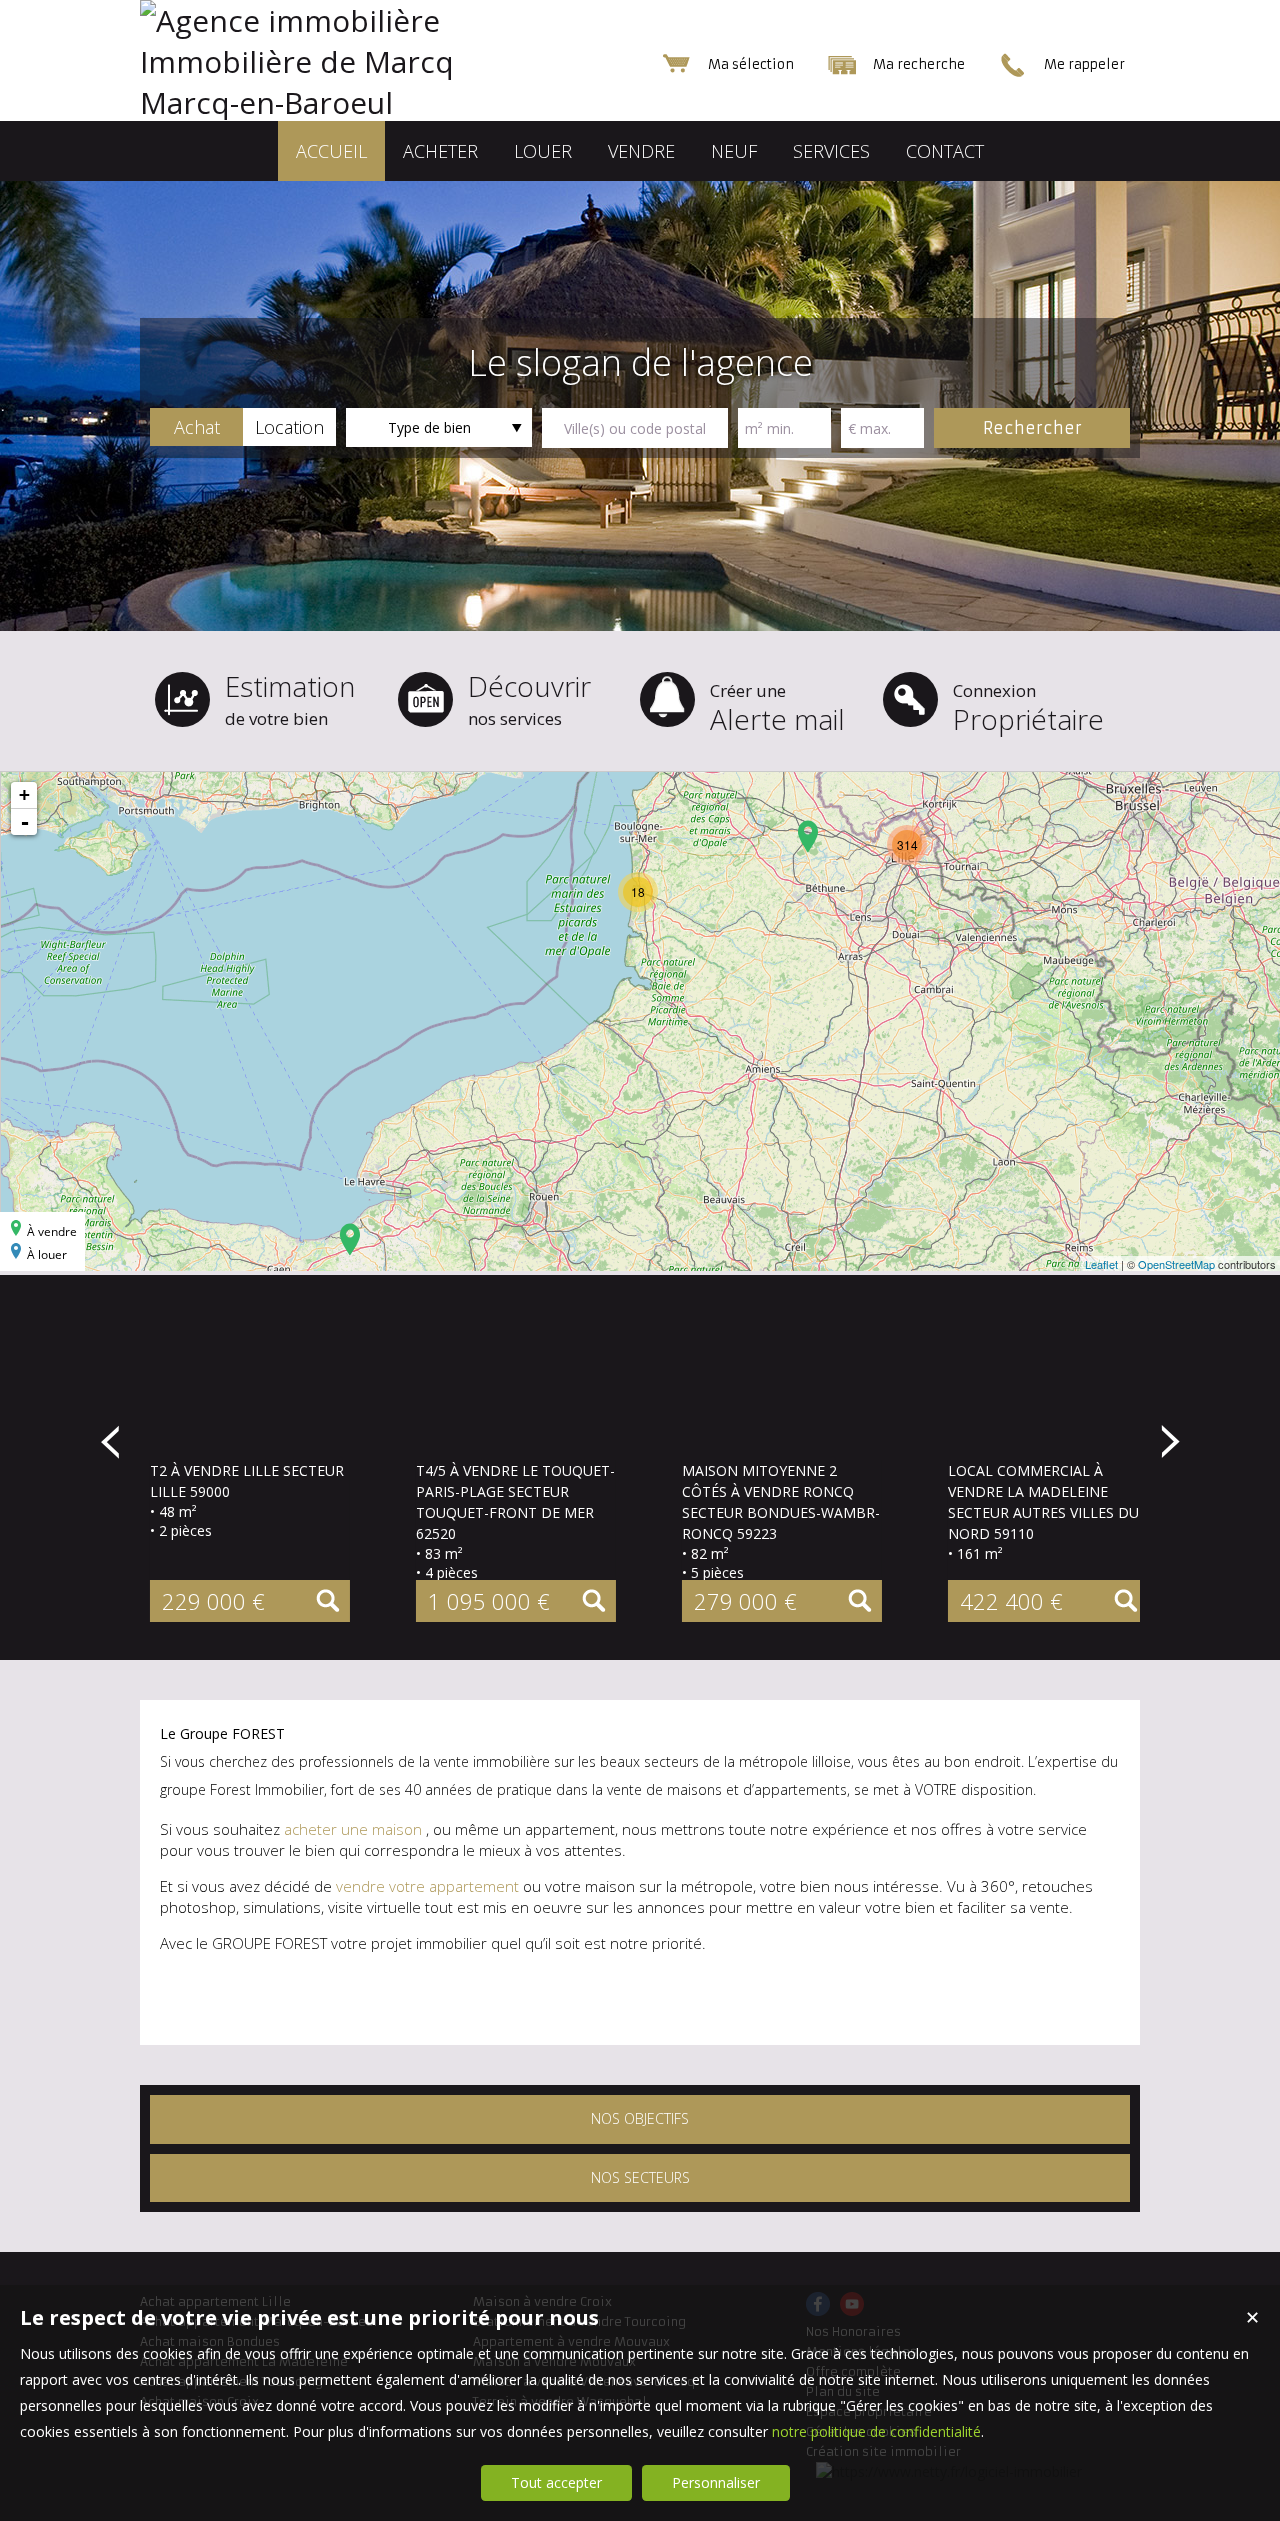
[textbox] (635, 428)
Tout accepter (556, 2482)
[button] (196, 427)
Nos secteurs (640, 2177)
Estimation (290, 698)
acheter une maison (355, 1829)
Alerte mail (777, 708)
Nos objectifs (640, 2118)
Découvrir (529, 698)
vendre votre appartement (427, 1886)
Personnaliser (716, 2482)
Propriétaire (1028, 708)
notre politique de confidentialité (876, 2431)
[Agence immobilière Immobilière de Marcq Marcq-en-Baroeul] (340, 102)
